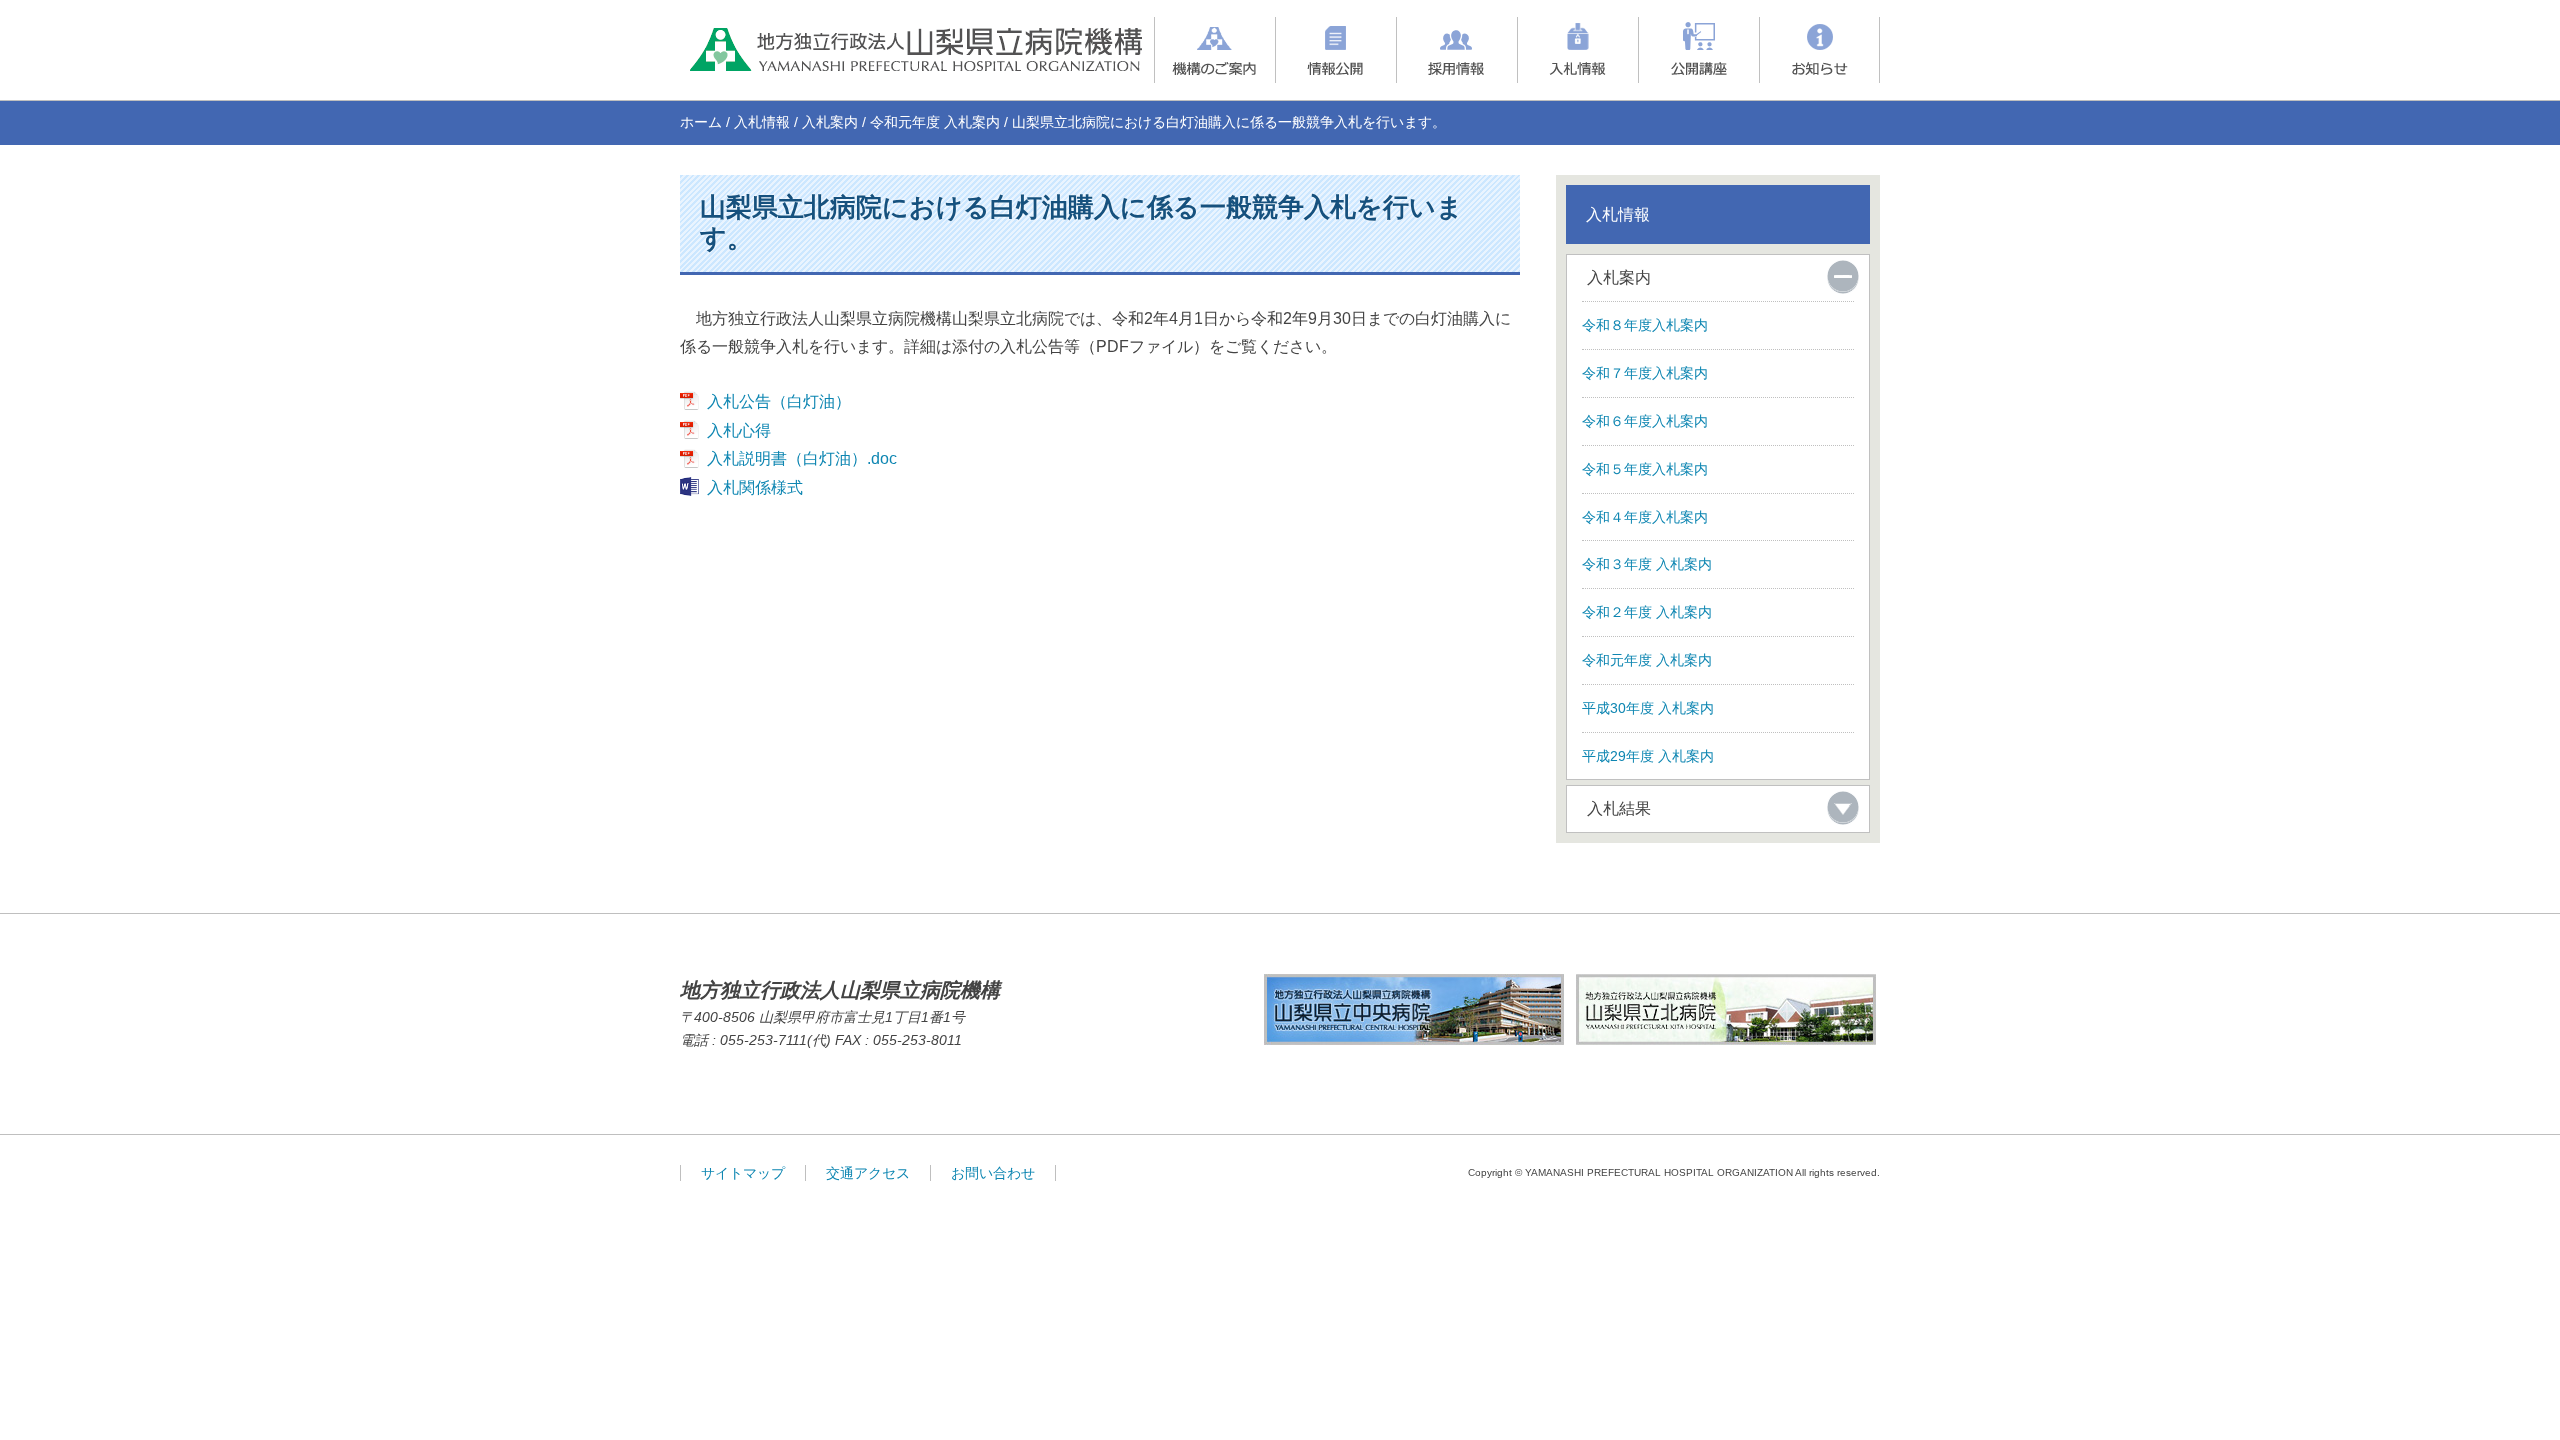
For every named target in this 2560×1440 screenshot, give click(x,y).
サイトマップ (743, 1173)
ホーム (701, 122)
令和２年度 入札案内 (1647, 612)
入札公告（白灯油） (779, 401)
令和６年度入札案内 (1645, 421)
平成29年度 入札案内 (1648, 756)
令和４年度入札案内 (1645, 517)
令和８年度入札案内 (1645, 325)
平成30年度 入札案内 (1648, 708)
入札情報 (762, 122)
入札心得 (739, 430)
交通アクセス (868, 1173)
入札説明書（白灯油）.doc (802, 458)
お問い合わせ (993, 1173)
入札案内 (830, 122)
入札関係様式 (755, 487)
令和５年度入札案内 (1645, 469)
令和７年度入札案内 (1645, 373)
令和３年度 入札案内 (1647, 564)
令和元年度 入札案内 (935, 122)
